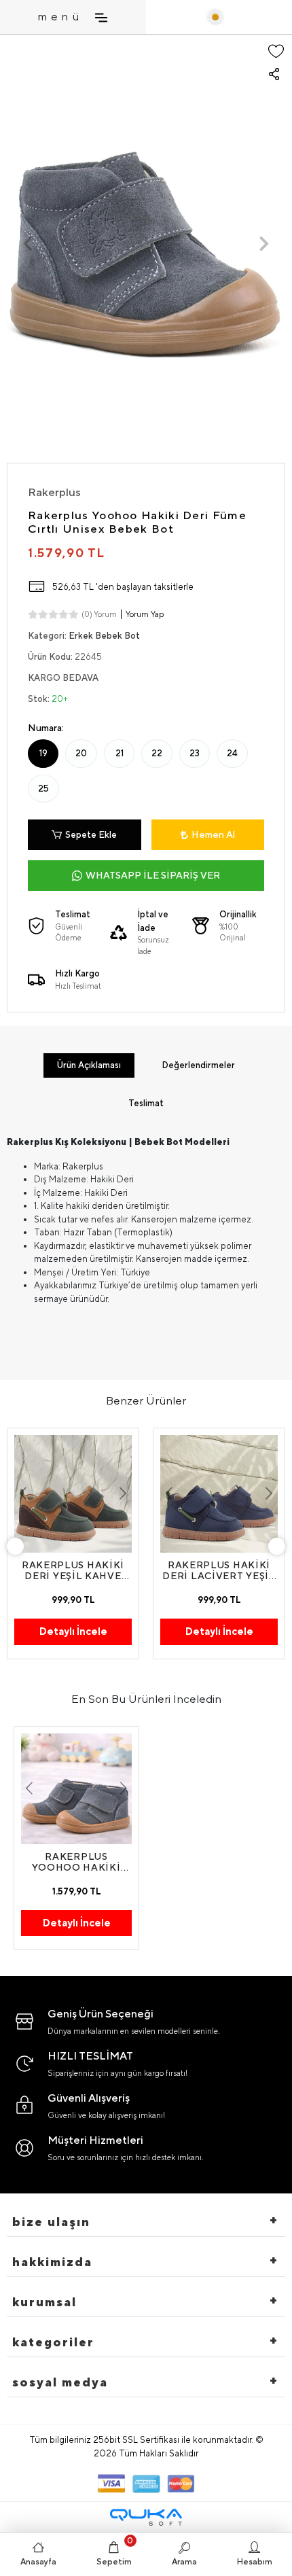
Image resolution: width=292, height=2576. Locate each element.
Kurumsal (44, 2302)
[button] (28, 244)
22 (157, 753)
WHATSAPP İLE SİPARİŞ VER (153, 875)
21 (120, 753)
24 (232, 753)
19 (43, 753)
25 (43, 789)
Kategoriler (53, 2342)
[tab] (89, 1065)
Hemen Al (213, 834)
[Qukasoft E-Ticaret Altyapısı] (146, 2517)
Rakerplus (54, 492)
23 (195, 753)
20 (81, 753)
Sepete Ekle (91, 835)
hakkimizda (52, 2262)
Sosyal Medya (60, 2382)
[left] (16, 1546)
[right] (277, 1546)
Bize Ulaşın (51, 2222)
